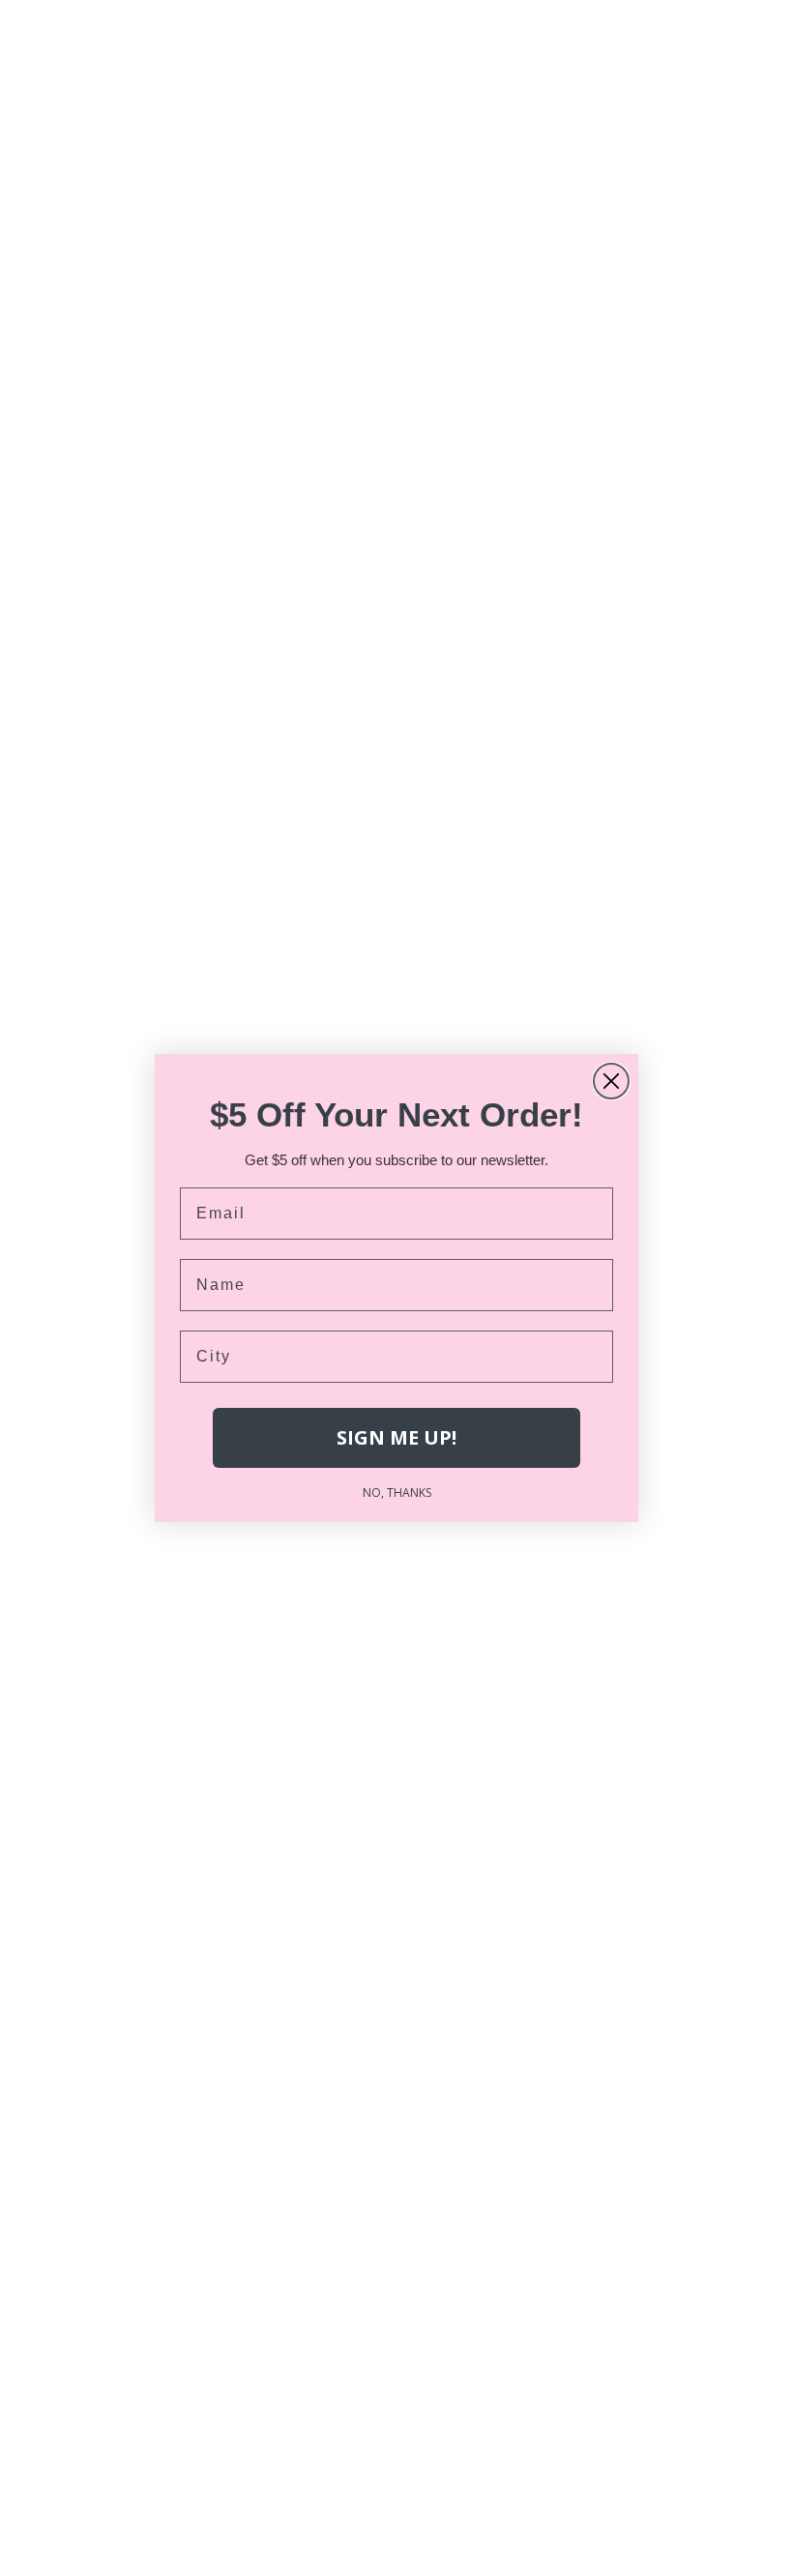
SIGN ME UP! (396, 1437)
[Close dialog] (611, 1081)
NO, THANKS (397, 1493)
